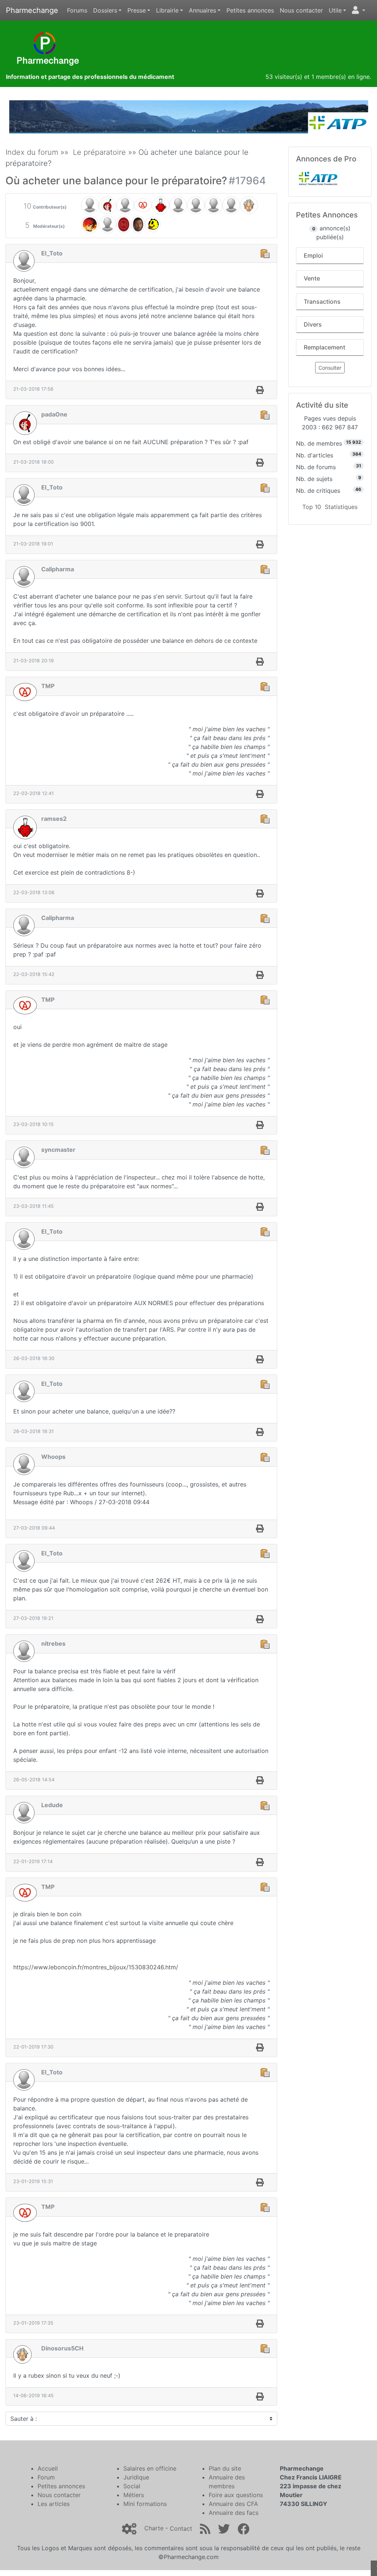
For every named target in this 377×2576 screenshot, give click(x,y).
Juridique (136, 2477)
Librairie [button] (167, 10)
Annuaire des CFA (233, 2504)
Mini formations (145, 2504)
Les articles (54, 2504)
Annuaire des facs (234, 2513)
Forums (77, 10)
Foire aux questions (236, 2495)
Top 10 (312, 507)
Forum (46, 2477)
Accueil (48, 2468)
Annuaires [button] (202, 10)
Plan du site (225, 2468)
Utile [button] (335, 10)
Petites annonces (250, 10)
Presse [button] (137, 10)
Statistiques (341, 507)
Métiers (134, 2495)
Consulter (330, 368)
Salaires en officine (150, 2468)
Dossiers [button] (105, 10)
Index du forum (32, 152)
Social (132, 2486)
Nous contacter (301, 10)
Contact (181, 2528)
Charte (154, 2528)
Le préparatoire (99, 152)
